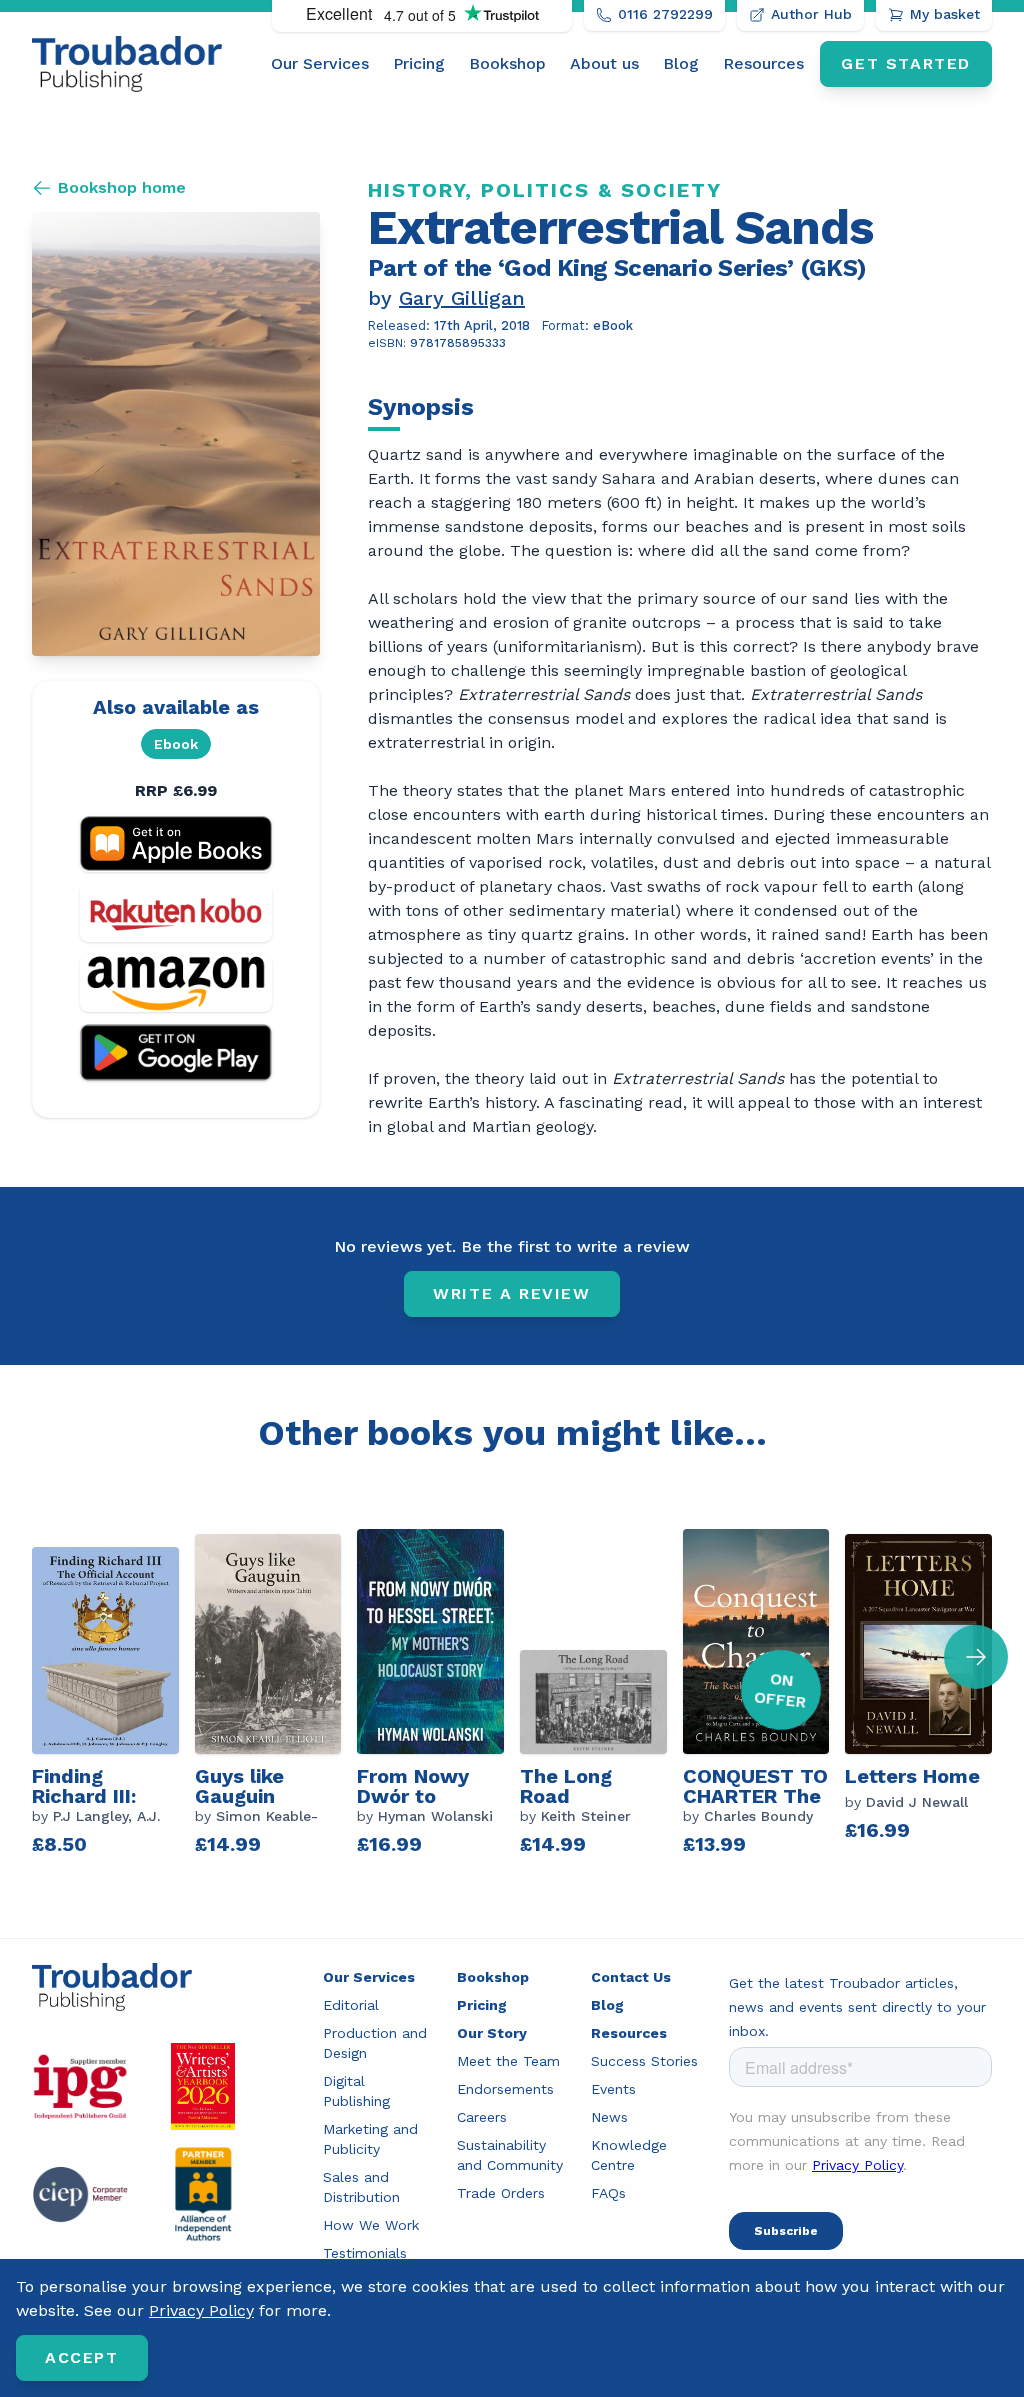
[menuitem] (320, 64)
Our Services (320, 63)
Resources (763, 63)
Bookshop (507, 63)
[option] (113, 1695)
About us (604, 63)
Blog (681, 63)
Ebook (176, 744)
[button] (976, 1657)
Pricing (419, 63)
